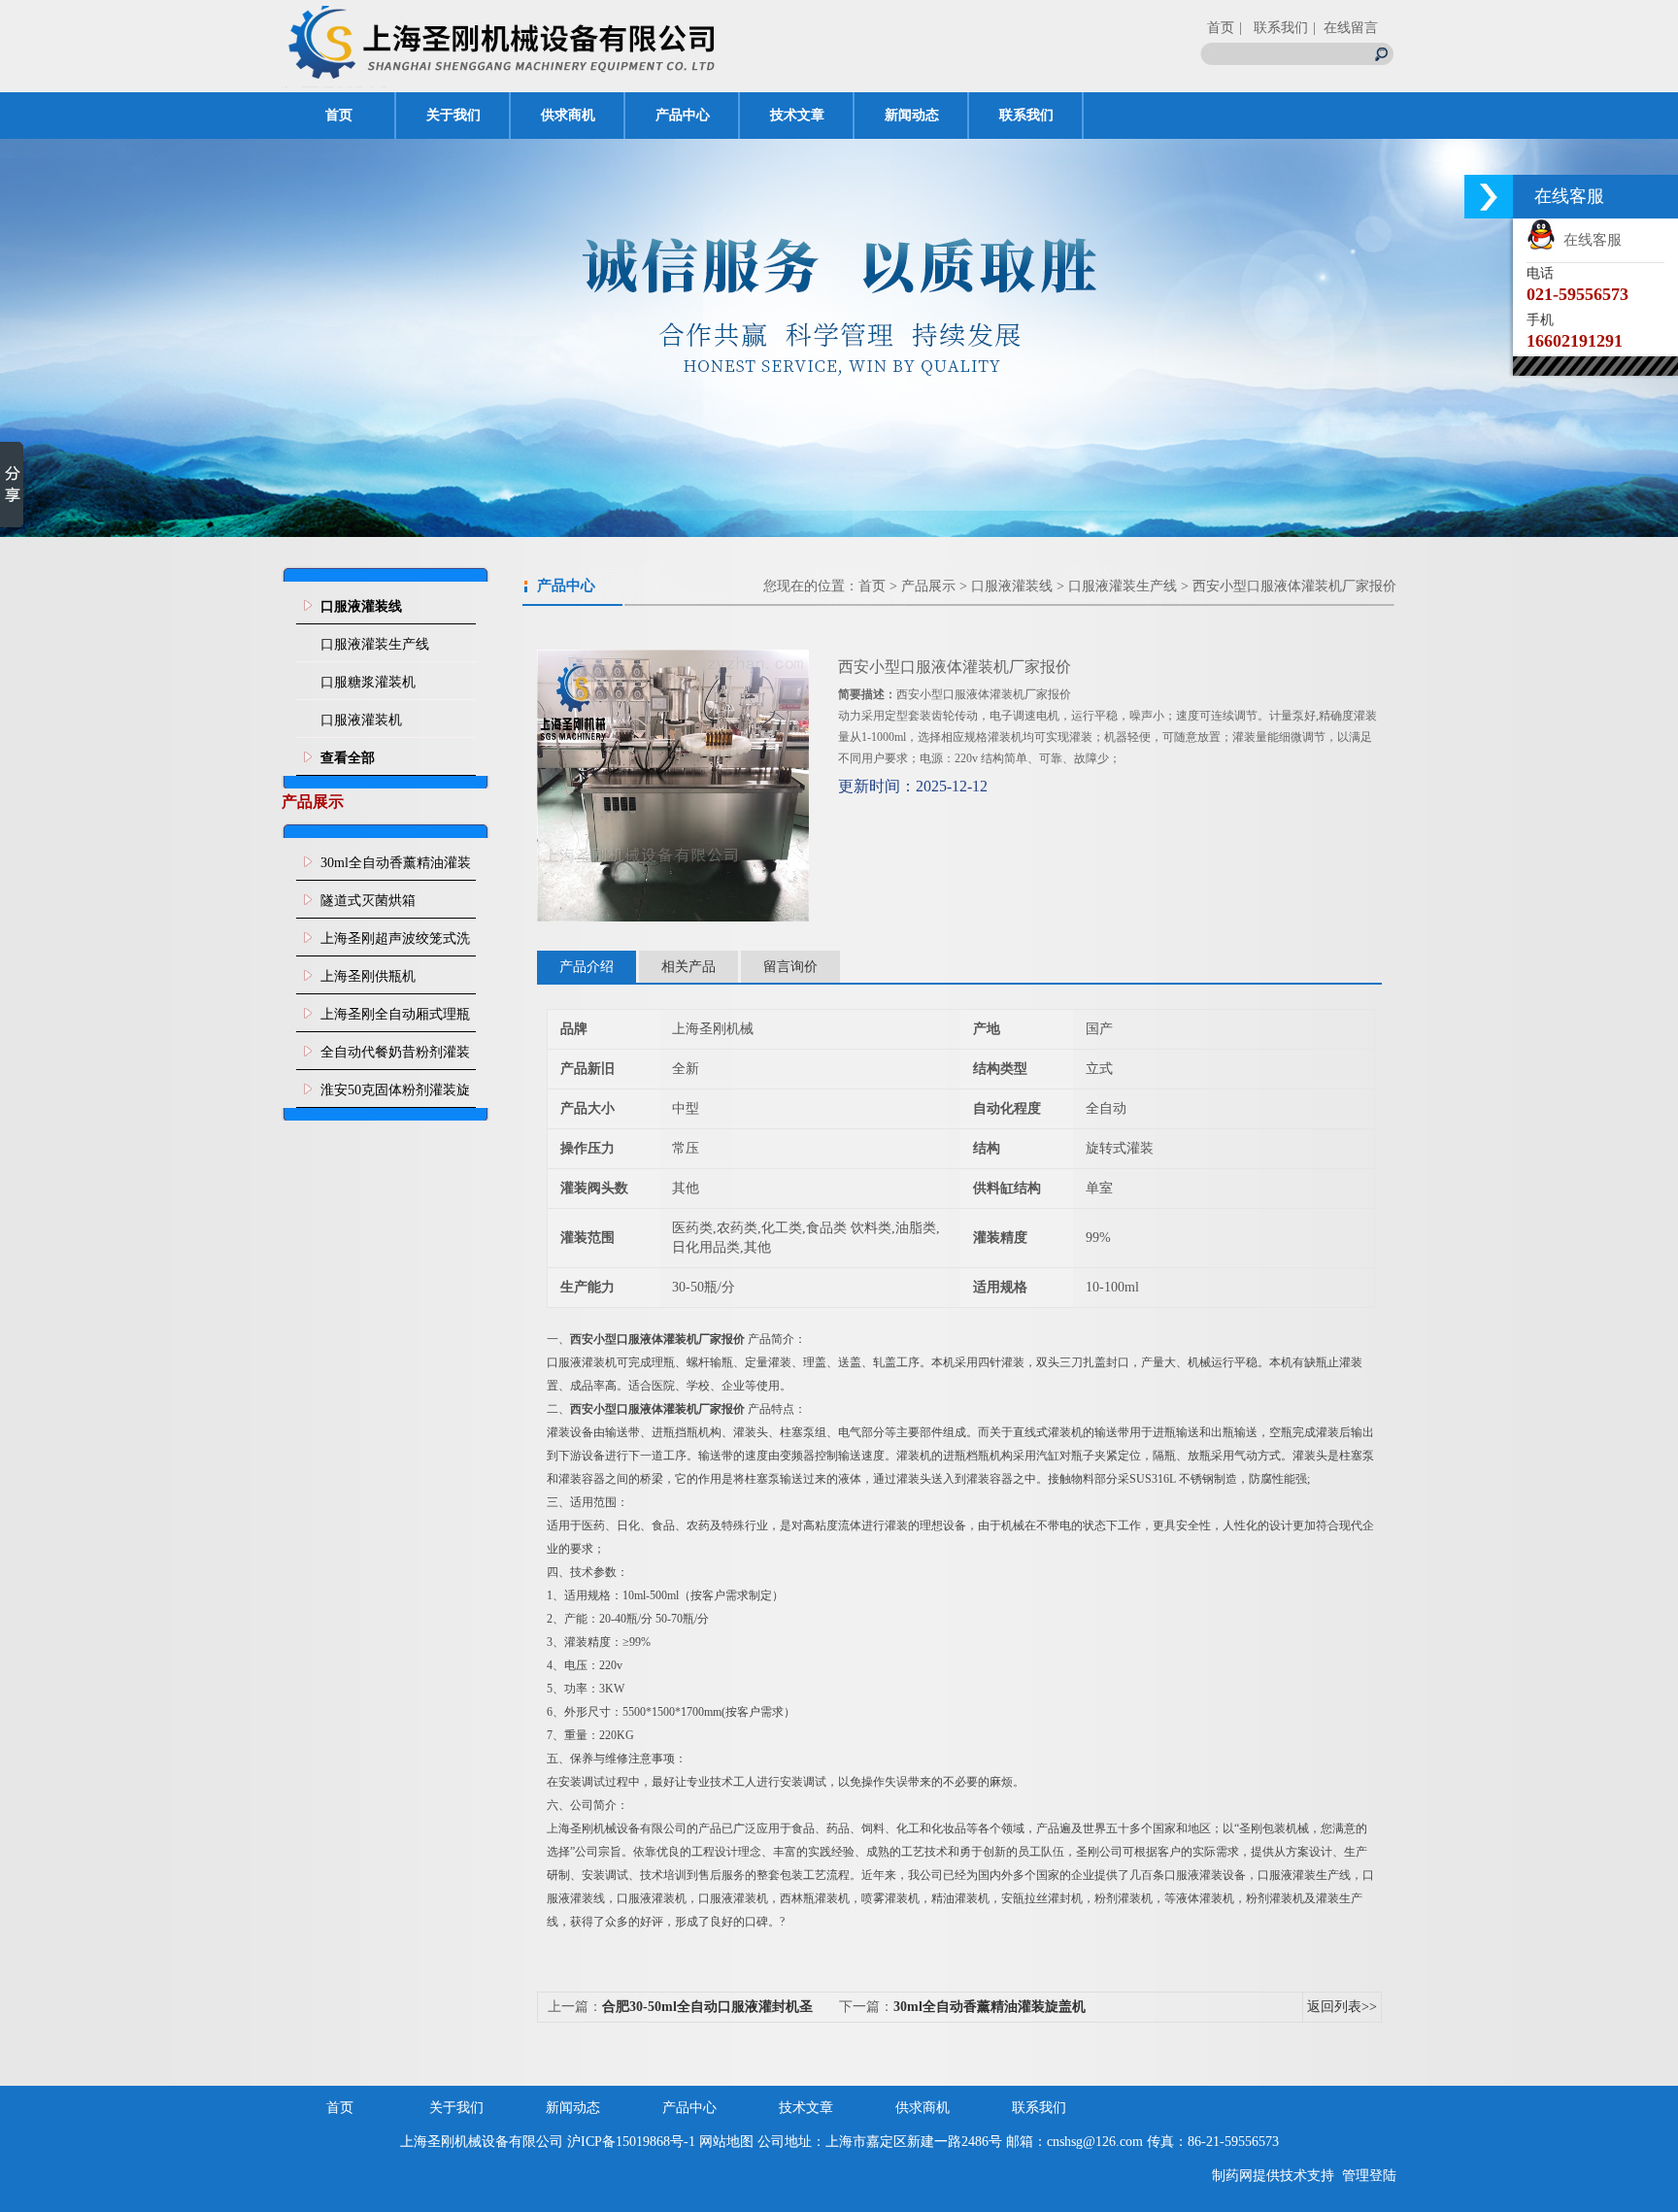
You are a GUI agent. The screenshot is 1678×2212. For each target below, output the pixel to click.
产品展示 (928, 586)
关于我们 (453, 115)
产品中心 (683, 115)
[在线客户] (1489, 197)
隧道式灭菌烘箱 (368, 901)
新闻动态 (912, 115)
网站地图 (726, 2142)
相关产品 (688, 967)
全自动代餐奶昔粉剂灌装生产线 (395, 1057)
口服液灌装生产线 (375, 644)
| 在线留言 (1345, 28)
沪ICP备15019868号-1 (631, 2142)
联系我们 (1026, 115)
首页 (1221, 28)
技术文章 (797, 115)
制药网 (1232, 2176)
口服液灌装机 (361, 720)
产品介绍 (587, 967)
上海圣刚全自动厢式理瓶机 (395, 1020)
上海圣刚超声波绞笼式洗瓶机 (395, 944)
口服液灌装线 (1012, 586)
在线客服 (1589, 240)
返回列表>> (1342, 2007)
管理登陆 (1369, 2176)
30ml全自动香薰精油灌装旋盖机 (396, 868)
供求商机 (568, 115)
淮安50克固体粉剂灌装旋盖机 (395, 1095)
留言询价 (790, 967)
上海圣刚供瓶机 (368, 976)
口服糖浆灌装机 (368, 682)
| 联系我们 (1274, 28)
